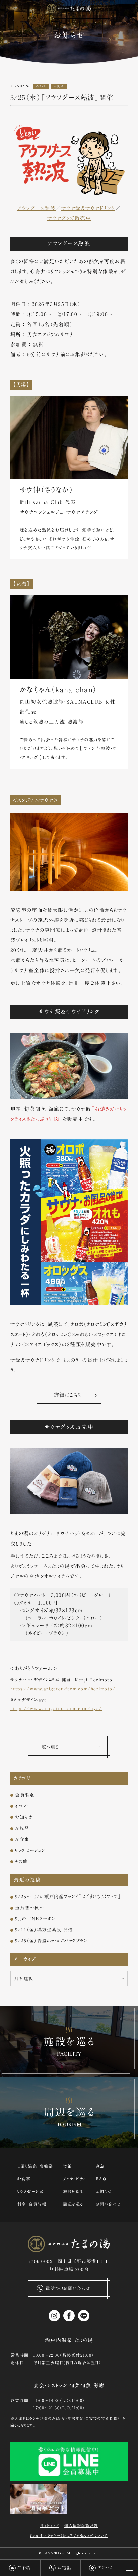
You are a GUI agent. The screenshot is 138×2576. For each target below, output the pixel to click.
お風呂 (59, 86)
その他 (21, 1861)
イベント (41, 86)
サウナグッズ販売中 (69, 218)
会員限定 (25, 1795)
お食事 (22, 1839)
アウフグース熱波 (37, 208)
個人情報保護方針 (81, 2526)
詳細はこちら (68, 1395)
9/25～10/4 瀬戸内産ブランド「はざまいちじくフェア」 (68, 1897)
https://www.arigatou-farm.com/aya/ (56, 1708)
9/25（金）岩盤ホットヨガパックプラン (51, 1941)
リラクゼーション (30, 1850)
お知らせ (24, 1817)
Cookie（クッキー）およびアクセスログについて (69, 2536)
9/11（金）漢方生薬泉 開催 (44, 1930)
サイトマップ (50, 2526)
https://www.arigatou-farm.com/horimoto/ (63, 1689)
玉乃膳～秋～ (29, 1908)
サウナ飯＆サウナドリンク (88, 208)
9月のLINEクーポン (35, 1919)
